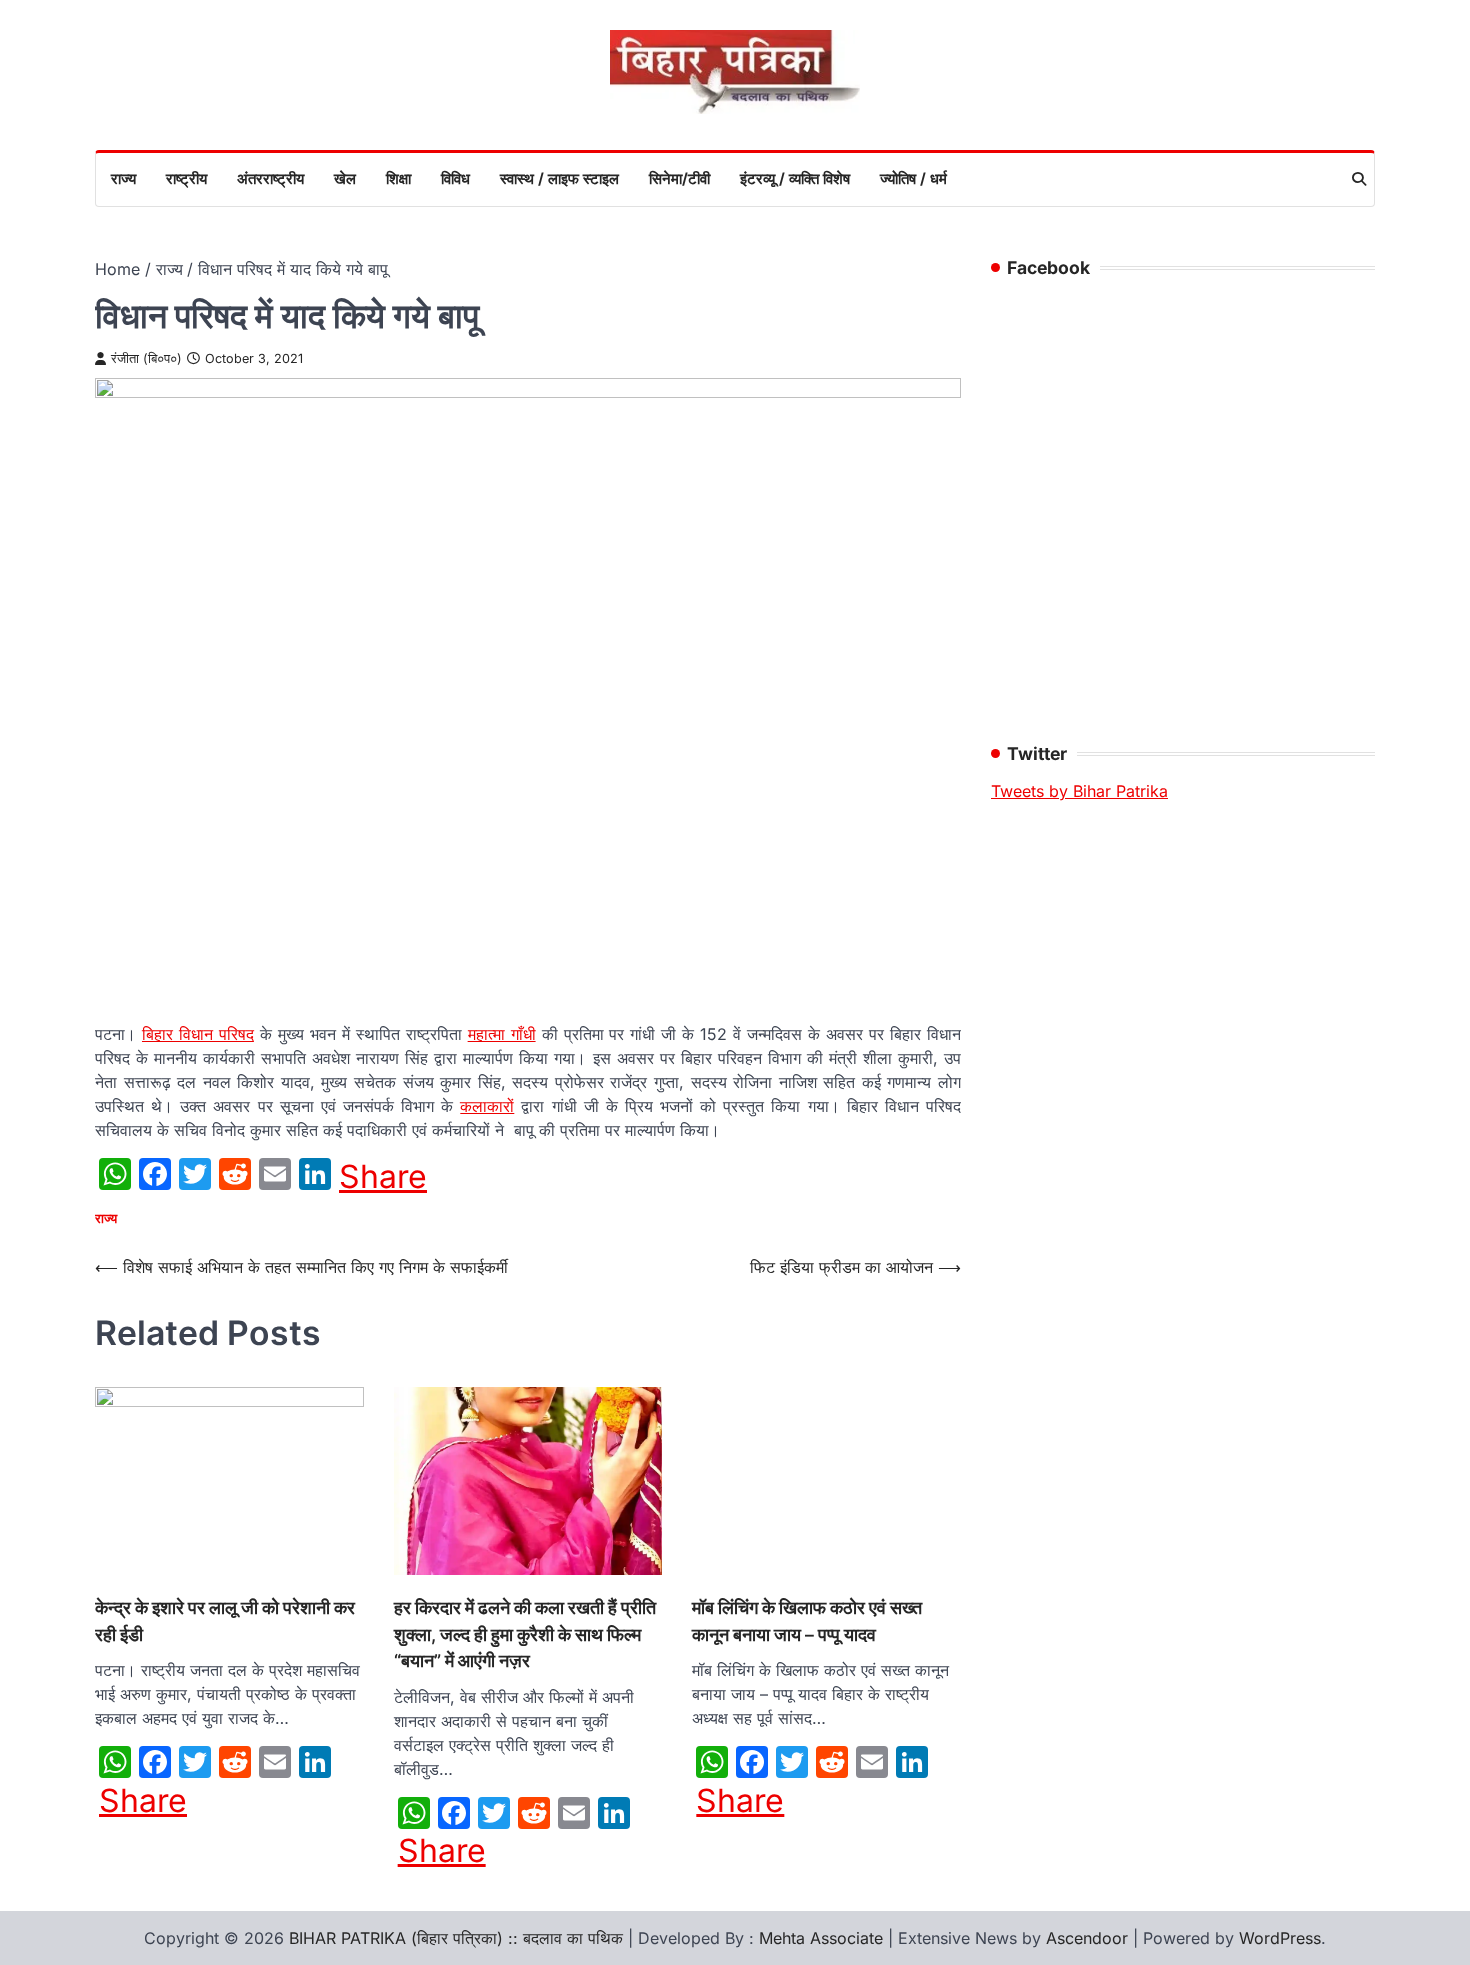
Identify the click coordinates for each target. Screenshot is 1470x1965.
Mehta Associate (823, 1938)
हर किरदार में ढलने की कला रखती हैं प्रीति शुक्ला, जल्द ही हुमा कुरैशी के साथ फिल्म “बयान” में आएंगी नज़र (525, 1634)
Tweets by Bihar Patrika (1079, 791)
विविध (455, 178)
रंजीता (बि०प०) (146, 358)
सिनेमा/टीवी (679, 178)
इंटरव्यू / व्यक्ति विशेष (795, 178)
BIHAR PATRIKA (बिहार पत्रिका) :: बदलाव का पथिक (456, 1938)
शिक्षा (398, 178)
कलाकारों (487, 1106)
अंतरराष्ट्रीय (270, 178)
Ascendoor (1087, 1938)
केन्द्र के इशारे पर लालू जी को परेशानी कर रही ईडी (225, 1620)
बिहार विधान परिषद (198, 1034)
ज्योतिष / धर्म (913, 178)
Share (383, 1177)
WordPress (1280, 1938)
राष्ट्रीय (186, 178)
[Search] (1359, 179)
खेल (345, 178)
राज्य (123, 178)
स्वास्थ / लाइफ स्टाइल (559, 178)
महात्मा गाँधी (502, 1034)
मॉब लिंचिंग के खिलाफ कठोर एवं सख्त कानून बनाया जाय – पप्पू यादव (807, 1620)
